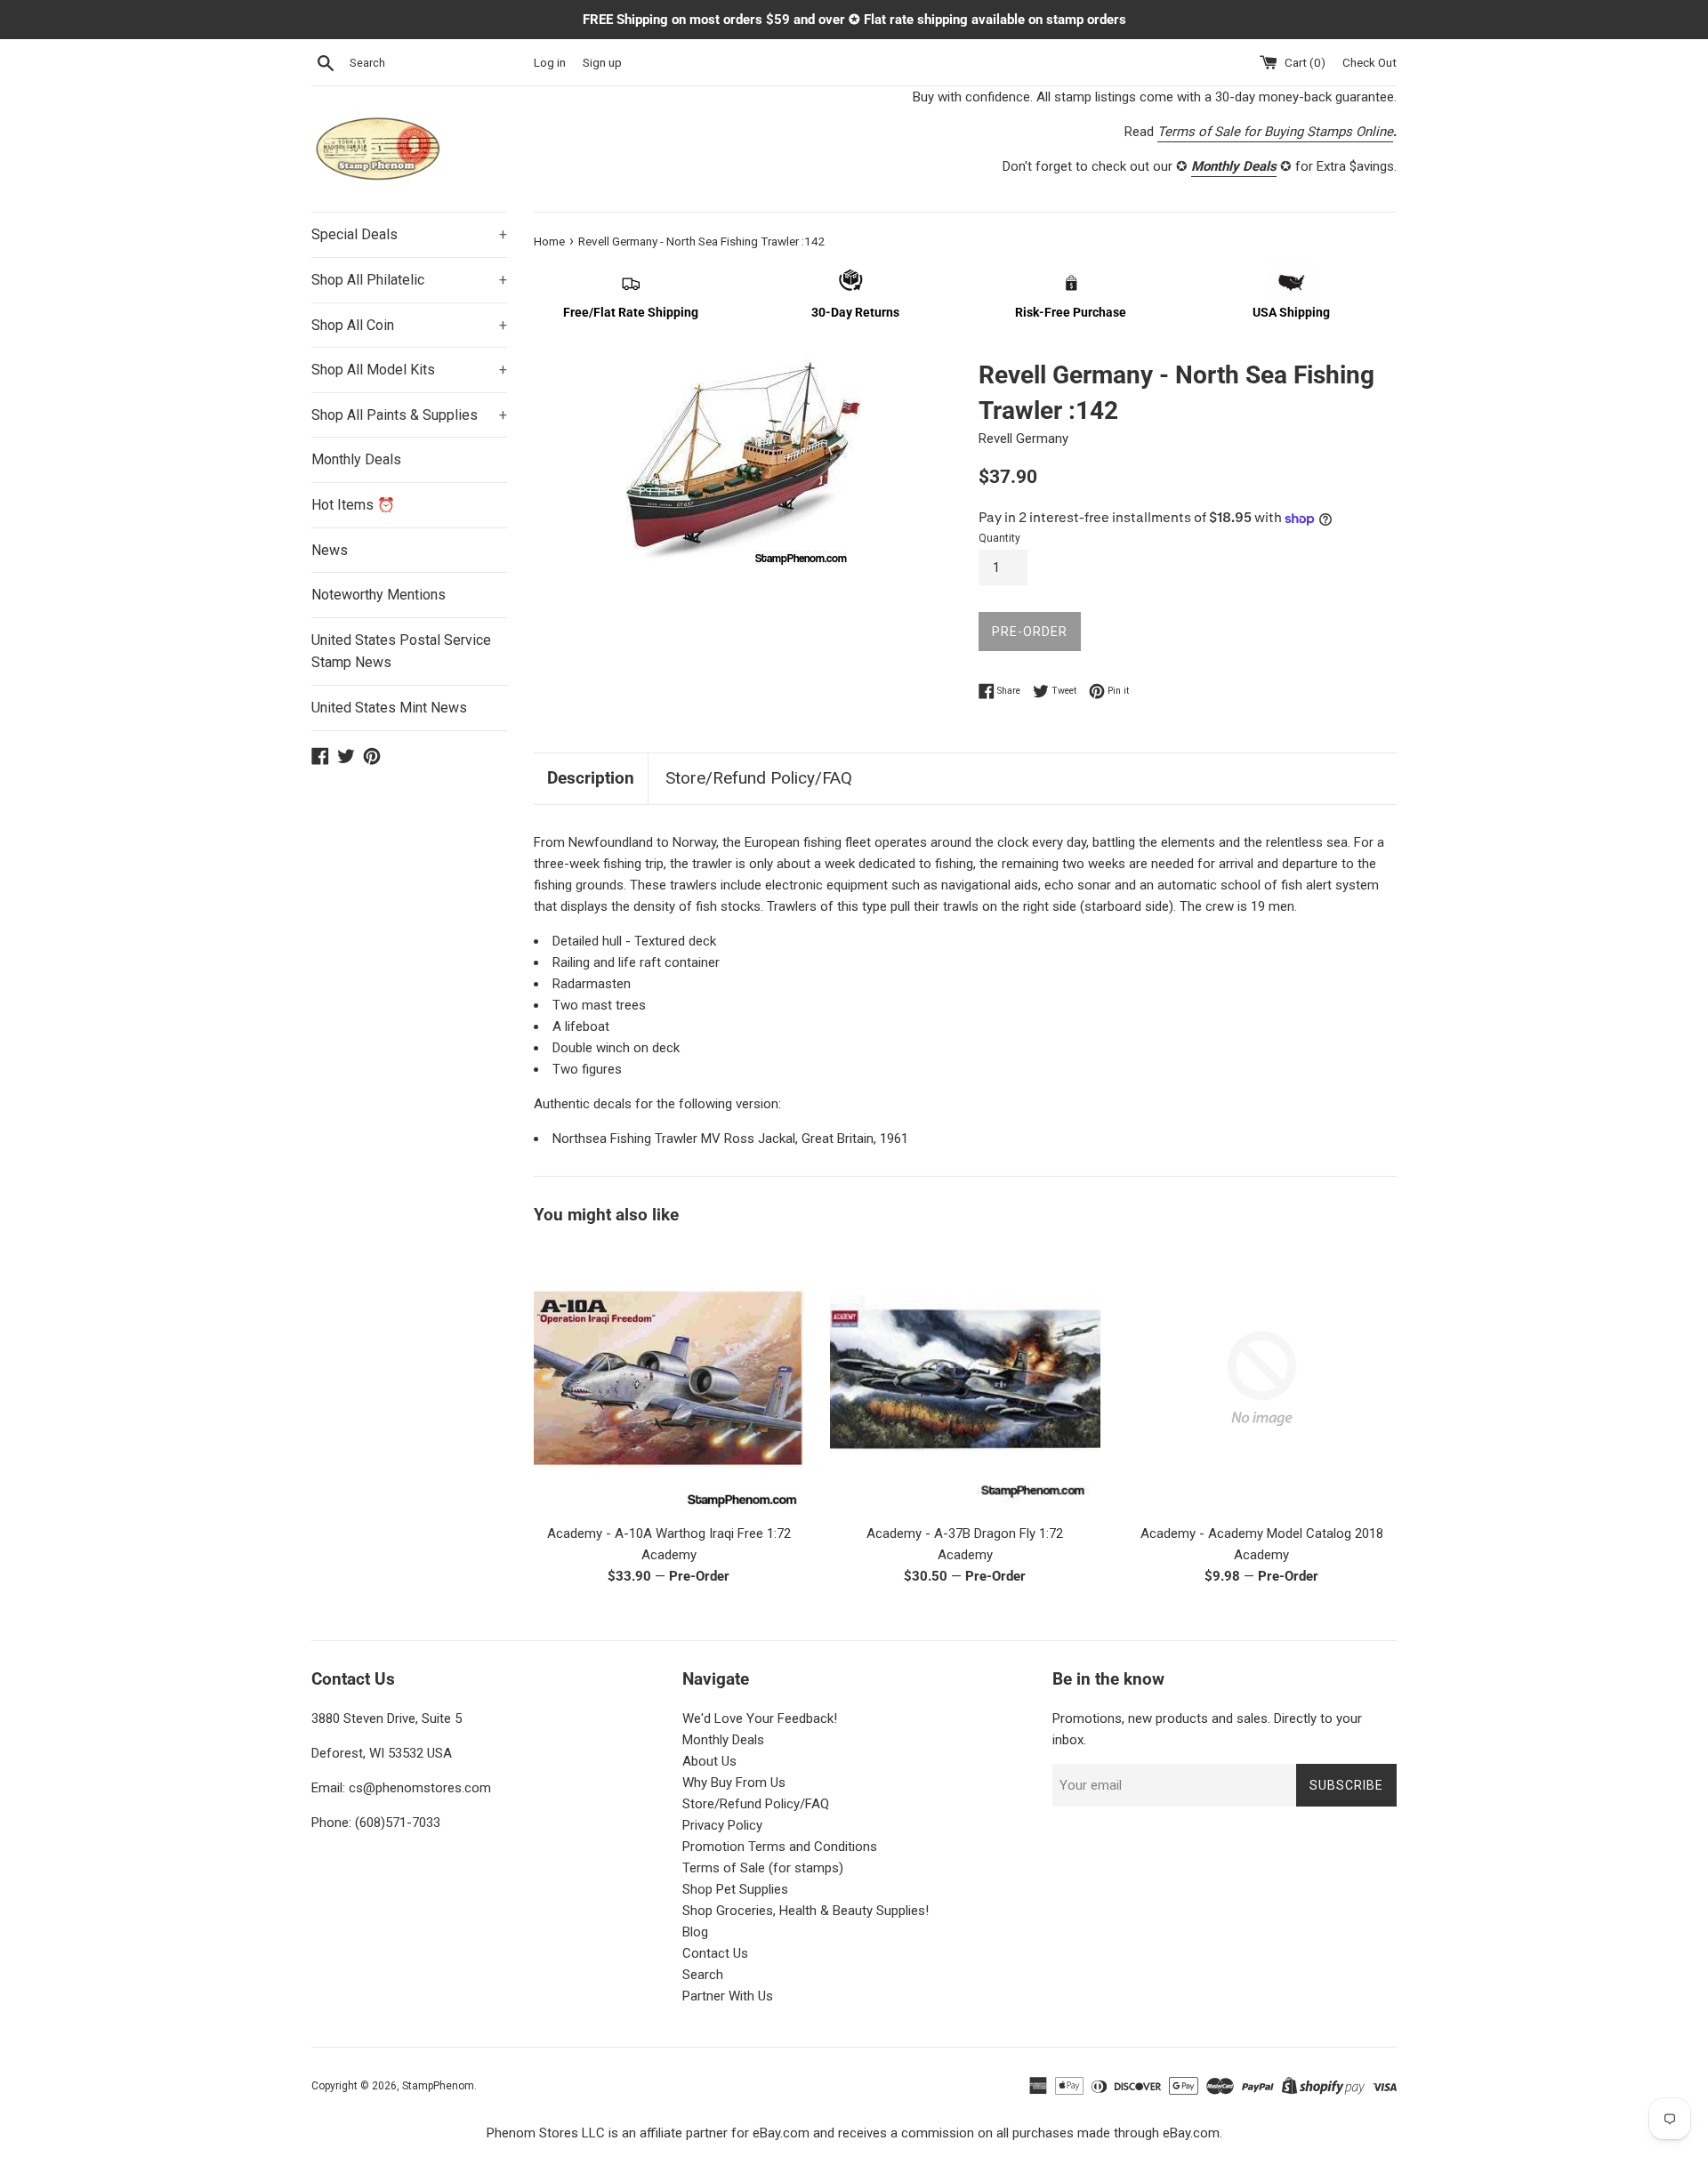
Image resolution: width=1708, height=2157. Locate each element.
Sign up (602, 62)
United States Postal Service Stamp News (401, 652)
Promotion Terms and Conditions (780, 1847)
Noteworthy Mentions (379, 595)
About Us (709, 1761)
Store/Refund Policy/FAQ (759, 778)
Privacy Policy (722, 1825)
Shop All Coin (409, 325)
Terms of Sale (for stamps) (763, 1868)
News (330, 550)
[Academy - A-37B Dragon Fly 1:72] (965, 1378)
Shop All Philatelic (409, 280)
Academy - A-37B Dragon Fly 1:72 (965, 1533)
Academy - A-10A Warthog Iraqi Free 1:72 (669, 1533)
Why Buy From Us (734, 1783)
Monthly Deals (356, 459)
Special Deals (409, 234)
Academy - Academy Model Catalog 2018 (1262, 1533)
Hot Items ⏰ (353, 505)
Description (591, 778)
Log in (550, 62)
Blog (695, 1932)
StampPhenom (438, 2086)
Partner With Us (728, 1996)
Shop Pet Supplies (735, 1889)
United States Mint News (389, 708)
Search (703, 1975)
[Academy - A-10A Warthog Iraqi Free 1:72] (669, 1378)
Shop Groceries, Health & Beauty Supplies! (806, 1911)
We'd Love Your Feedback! (760, 1718)
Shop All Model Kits (409, 370)
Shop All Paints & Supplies (409, 415)
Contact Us (715, 1953)
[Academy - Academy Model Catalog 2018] (1262, 1378)
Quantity (999, 538)
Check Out (1370, 62)
